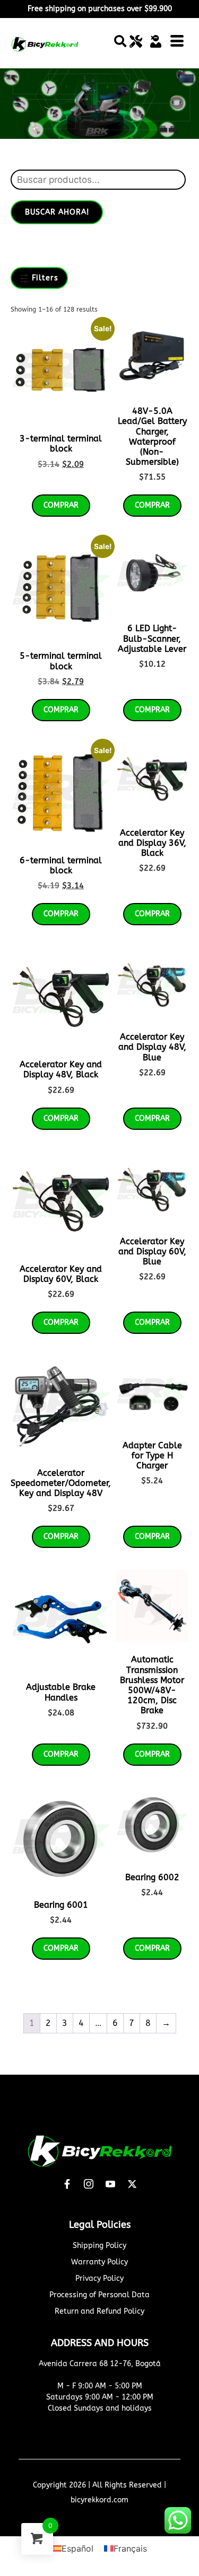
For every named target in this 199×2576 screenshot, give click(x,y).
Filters (44, 278)
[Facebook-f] (67, 2184)
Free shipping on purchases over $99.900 (100, 9)
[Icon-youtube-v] (110, 2184)
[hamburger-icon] (177, 43)
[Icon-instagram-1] (89, 2184)
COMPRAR (61, 1754)
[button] (120, 41)
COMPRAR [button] (61, 505)
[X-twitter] (132, 2184)
